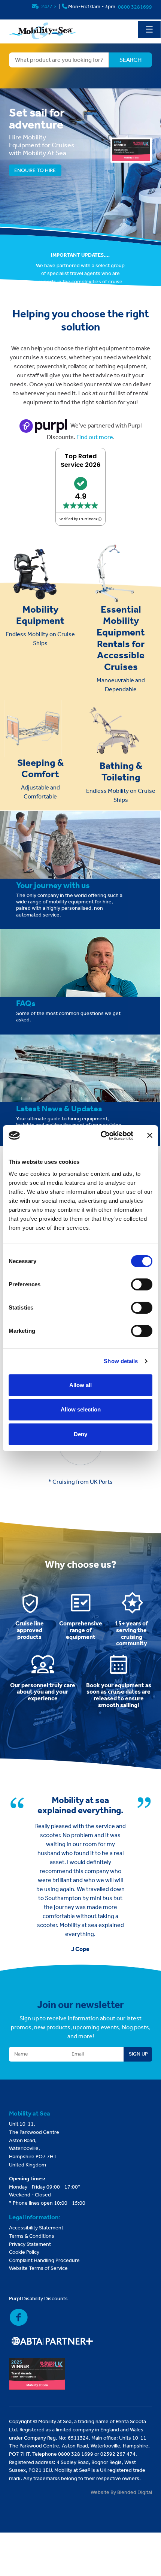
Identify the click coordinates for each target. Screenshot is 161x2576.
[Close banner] (150, 1135)
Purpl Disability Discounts (38, 2299)
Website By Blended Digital (121, 2492)
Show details (121, 1361)
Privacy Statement (30, 2244)
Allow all (80, 1385)
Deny (80, 1434)
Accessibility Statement (36, 2228)
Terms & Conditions (32, 2236)
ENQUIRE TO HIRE (35, 170)
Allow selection (81, 1409)
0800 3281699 (135, 7)
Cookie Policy (24, 2252)
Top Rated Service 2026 (80, 460)
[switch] (142, 1284)
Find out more (95, 437)
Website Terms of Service (38, 2268)
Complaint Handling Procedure (44, 2260)
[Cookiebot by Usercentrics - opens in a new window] (101, 1136)
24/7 (48, 7)
